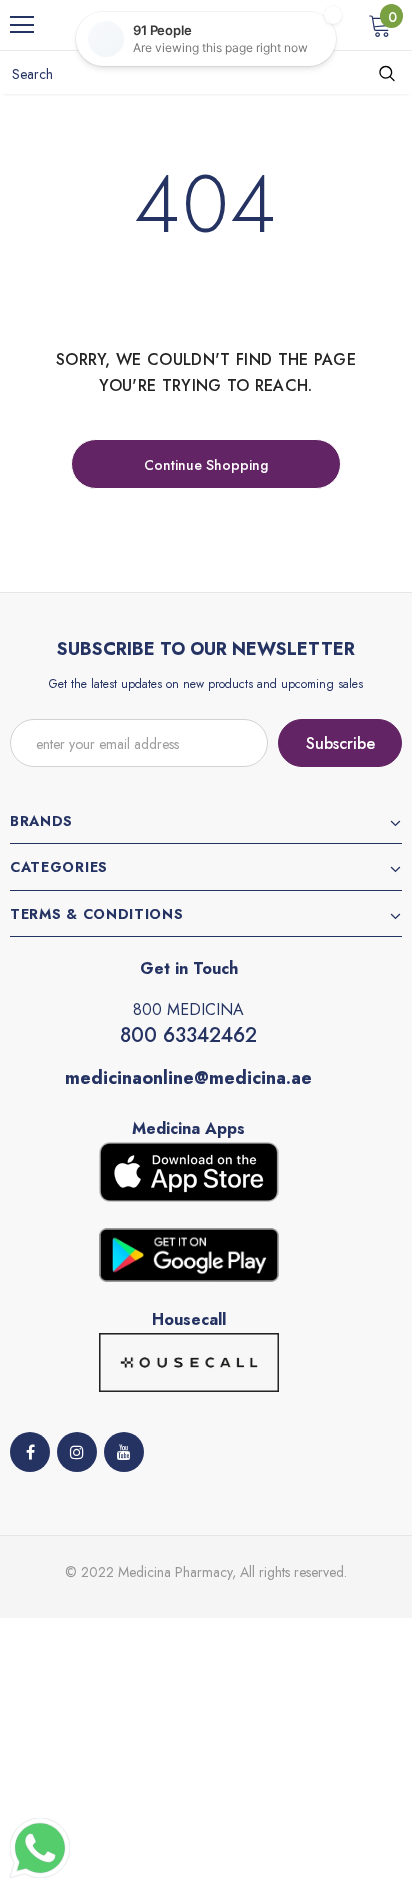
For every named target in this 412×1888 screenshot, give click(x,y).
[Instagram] (77, 1452)
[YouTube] (124, 1452)
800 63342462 (188, 1035)
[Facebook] (30, 1452)
